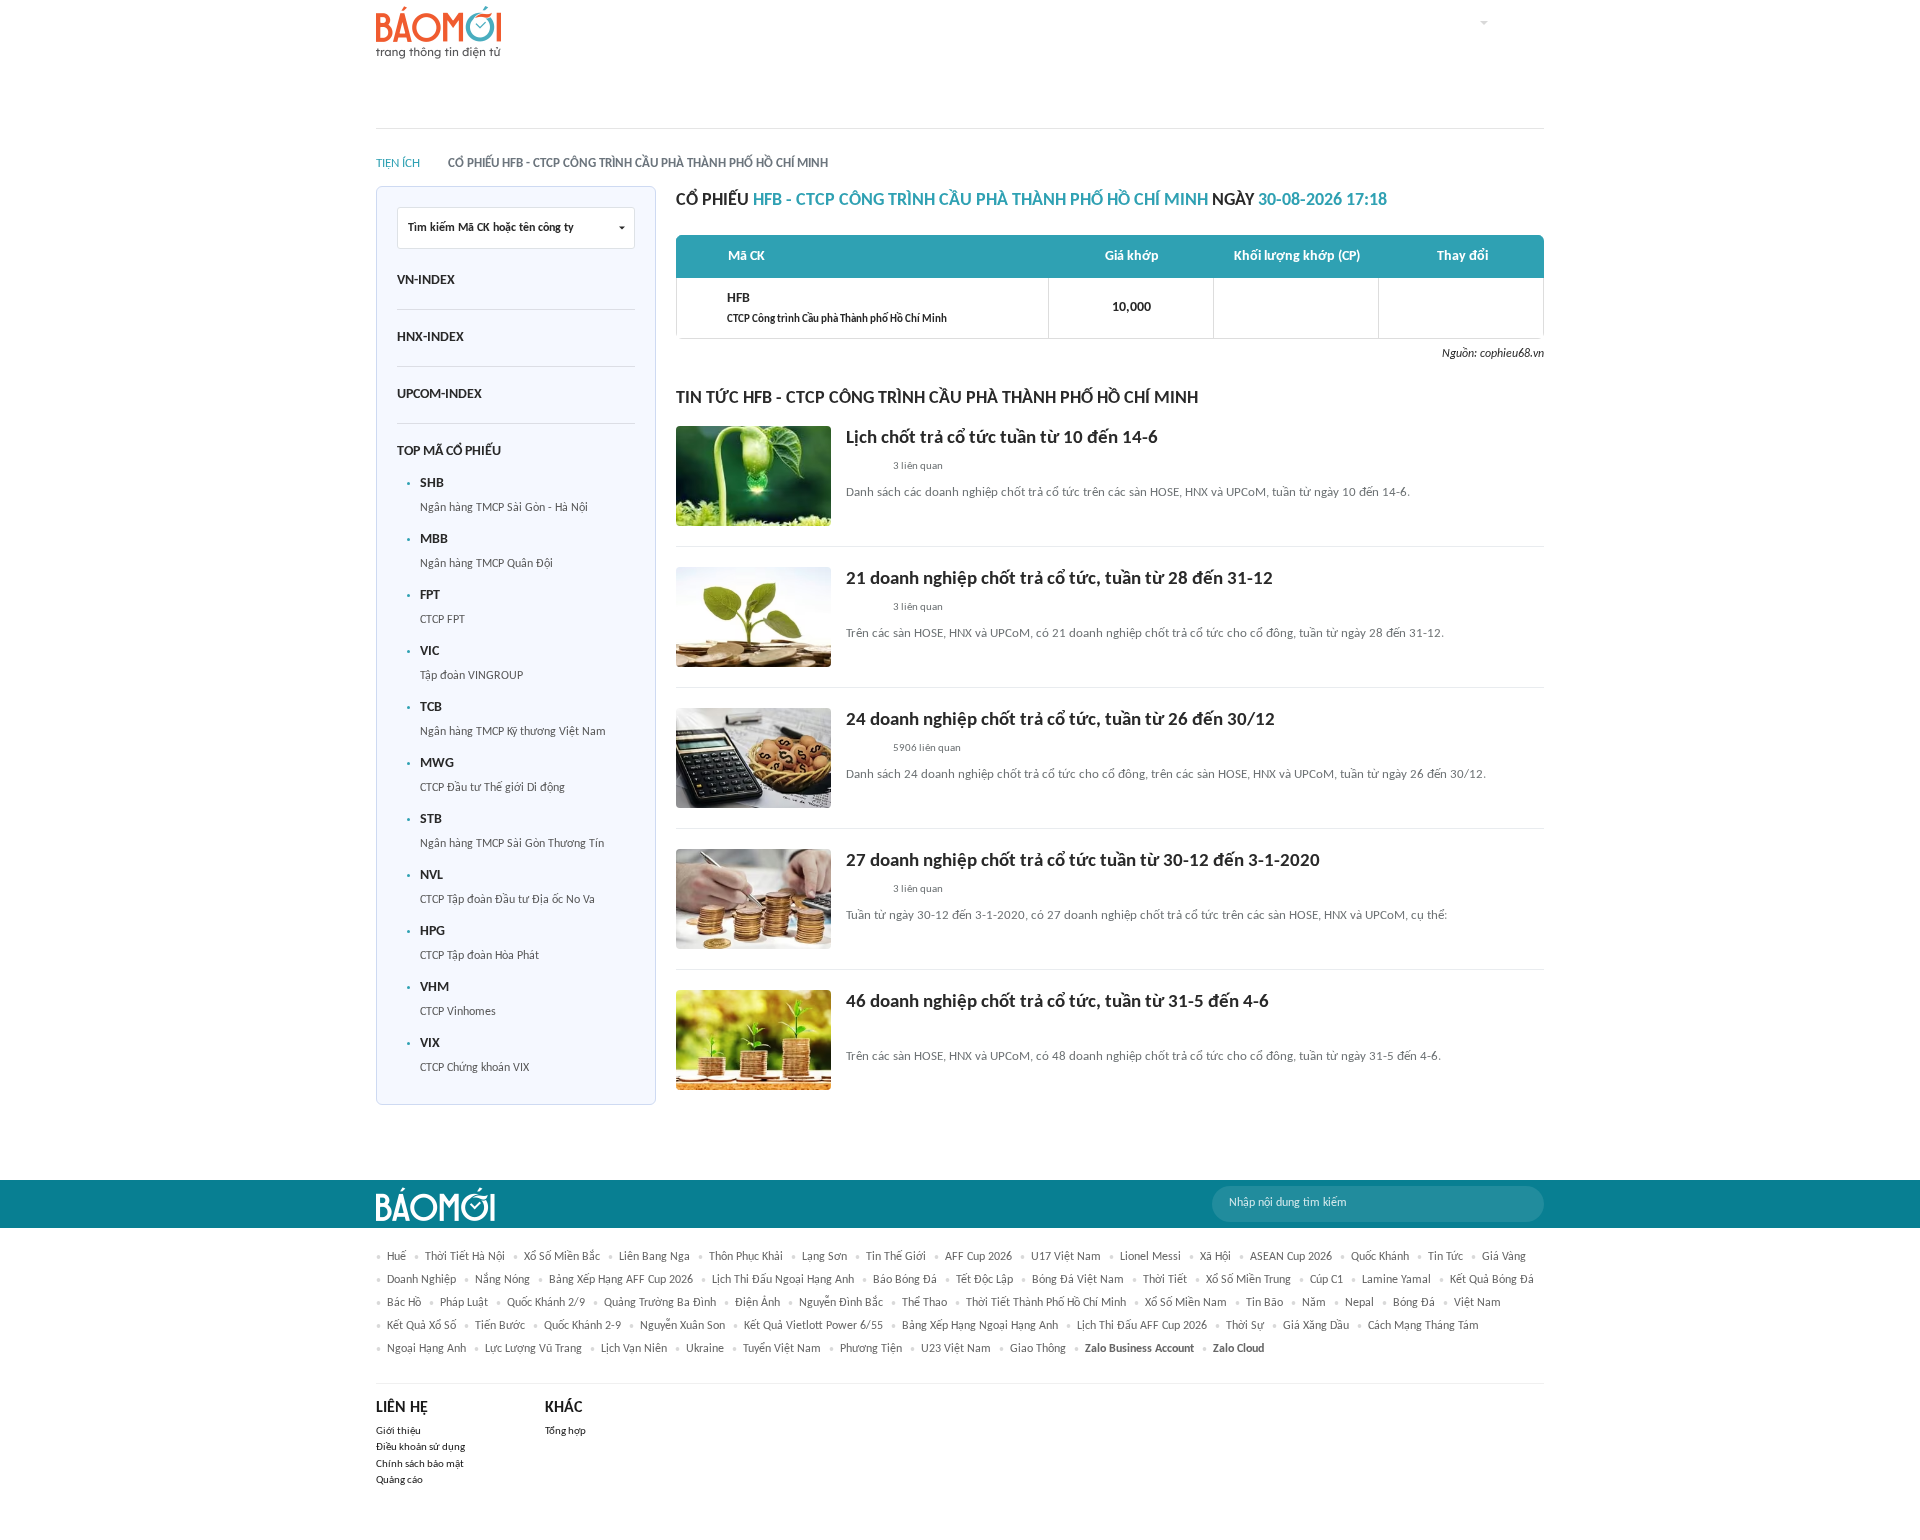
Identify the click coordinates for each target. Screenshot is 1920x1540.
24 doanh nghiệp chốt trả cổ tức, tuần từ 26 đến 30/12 (1060, 720)
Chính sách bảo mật (420, 1464)
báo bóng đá (905, 1280)
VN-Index (426, 280)
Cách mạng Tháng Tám (1423, 1326)
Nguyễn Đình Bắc (841, 1303)
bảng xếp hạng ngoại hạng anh (980, 1326)
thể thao (924, 1303)
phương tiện (871, 1349)
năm (1314, 1303)
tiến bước (500, 1326)
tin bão (1264, 1303)
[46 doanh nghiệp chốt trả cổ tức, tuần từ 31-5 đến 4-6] (753, 1040)
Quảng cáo (399, 1480)
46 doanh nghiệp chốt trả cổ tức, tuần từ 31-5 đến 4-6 (1057, 1002)
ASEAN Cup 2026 (1291, 1257)
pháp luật (464, 1303)
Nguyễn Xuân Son (682, 1326)
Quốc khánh (1380, 1257)
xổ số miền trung (1248, 1280)
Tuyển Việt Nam (782, 1349)
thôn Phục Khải (746, 1257)
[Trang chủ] (438, 33)
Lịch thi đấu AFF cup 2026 (1142, 1326)
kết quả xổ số (421, 1326)
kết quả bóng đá (1492, 1280)
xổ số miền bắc (562, 1257)
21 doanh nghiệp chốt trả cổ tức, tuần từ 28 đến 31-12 (1059, 579)
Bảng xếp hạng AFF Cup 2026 (621, 1280)
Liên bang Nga (654, 1257)
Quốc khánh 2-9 (582, 1326)
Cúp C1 (1326, 1280)
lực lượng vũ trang (533, 1349)
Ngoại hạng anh (426, 1349)
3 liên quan (918, 466)
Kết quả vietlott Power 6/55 (813, 1326)
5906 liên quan (927, 748)
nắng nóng (502, 1280)
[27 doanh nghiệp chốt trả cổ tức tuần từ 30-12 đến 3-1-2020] (753, 899)
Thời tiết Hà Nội (465, 1257)
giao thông (1038, 1349)
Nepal (1359, 1303)
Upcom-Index (439, 394)
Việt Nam (1477, 1303)
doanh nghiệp (421, 1280)
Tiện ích (398, 163)
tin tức (1445, 1257)
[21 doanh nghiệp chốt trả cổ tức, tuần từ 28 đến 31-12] (753, 617)
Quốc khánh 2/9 (546, 1303)
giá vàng (1504, 1257)
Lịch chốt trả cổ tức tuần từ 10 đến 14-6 (1002, 438)
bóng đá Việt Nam (1078, 1280)
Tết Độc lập (984, 1280)
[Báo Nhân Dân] (863, 467)
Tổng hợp (565, 1431)
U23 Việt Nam (956, 1349)
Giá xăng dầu (1316, 1326)
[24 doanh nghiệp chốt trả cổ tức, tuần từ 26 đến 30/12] (753, 758)
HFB (837, 308)
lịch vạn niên (634, 1349)
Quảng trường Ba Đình (660, 1303)
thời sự (1245, 1326)
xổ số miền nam (1186, 1303)
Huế (396, 1257)
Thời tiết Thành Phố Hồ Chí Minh (1046, 1303)
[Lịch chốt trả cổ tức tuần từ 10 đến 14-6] (753, 476)
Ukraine (705, 1349)
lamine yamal (1396, 1280)
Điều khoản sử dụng (420, 1447)
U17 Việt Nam (1066, 1257)
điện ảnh (757, 1303)
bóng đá (1414, 1303)
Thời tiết (1165, 1280)
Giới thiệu (398, 1431)
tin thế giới (896, 1257)
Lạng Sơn (824, 1257)
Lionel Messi (1150, 1257)
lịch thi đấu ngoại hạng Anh (783, 1280)
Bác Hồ (404, 1303)
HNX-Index (430, 337)
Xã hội (1215, 1257)
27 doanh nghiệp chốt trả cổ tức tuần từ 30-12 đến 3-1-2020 (1083, 861)
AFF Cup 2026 (978, 1257)
